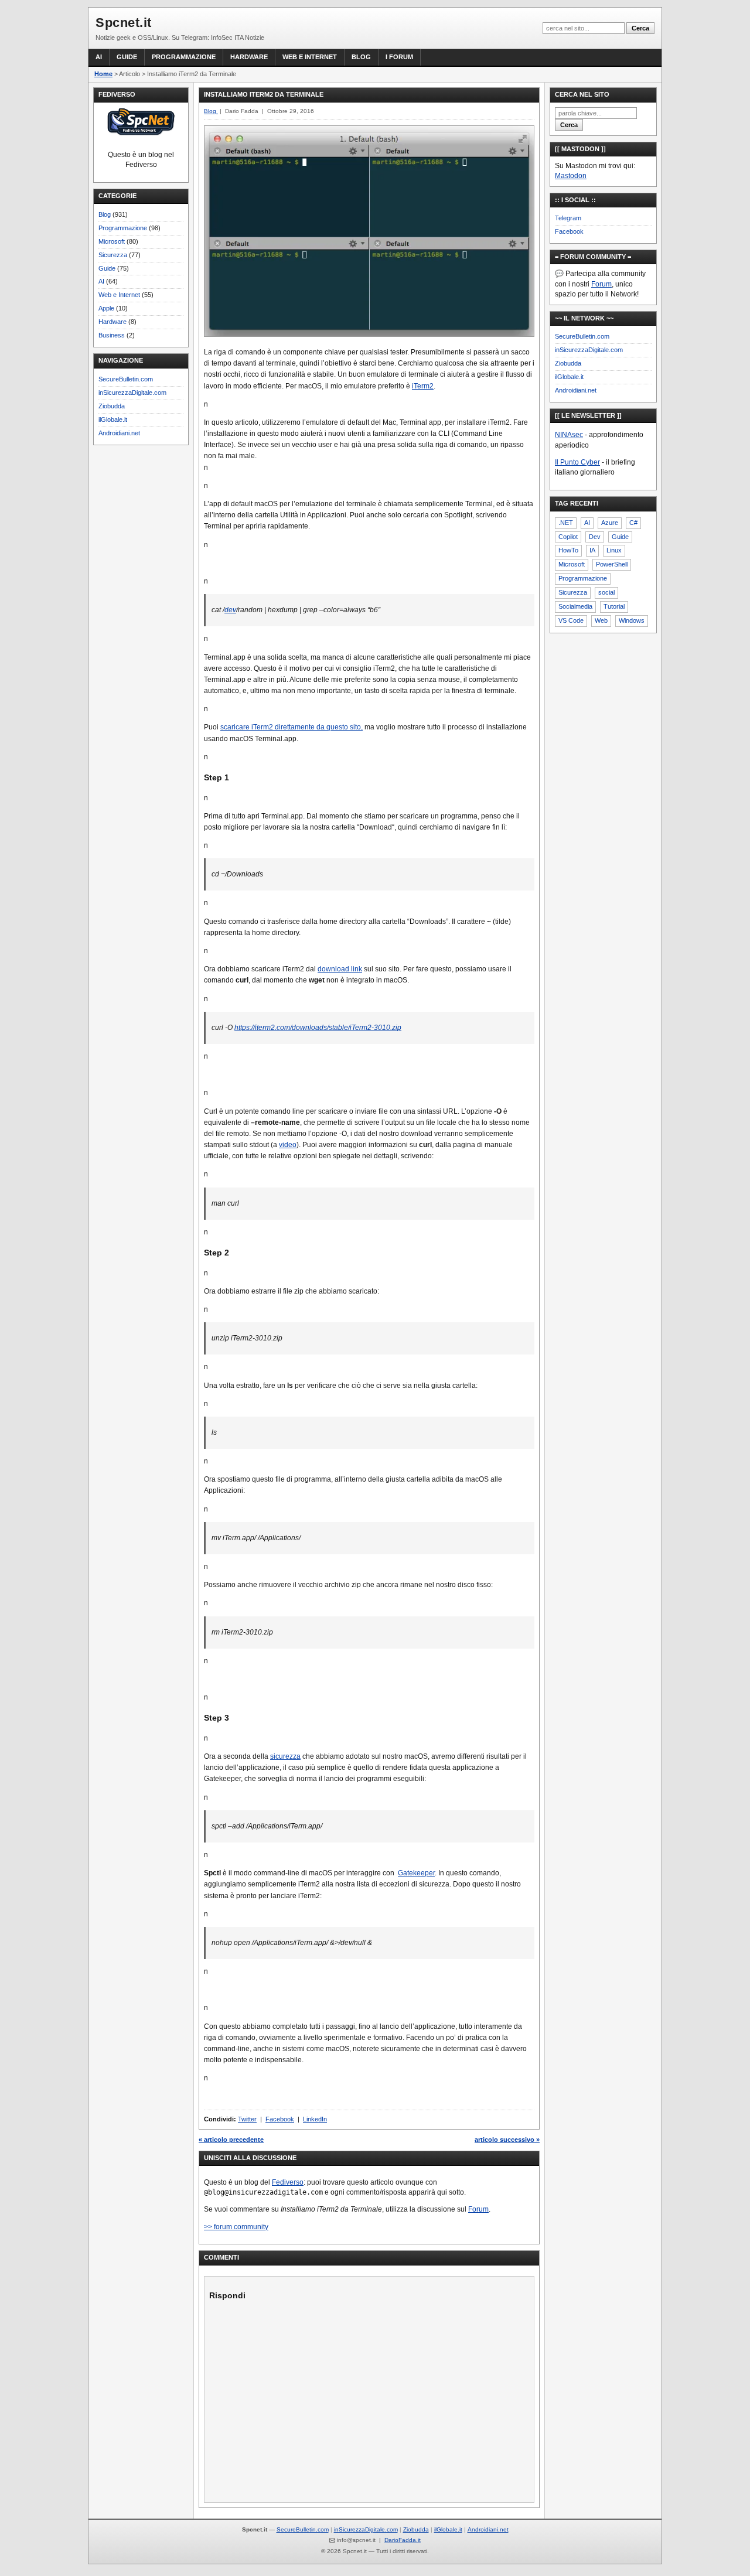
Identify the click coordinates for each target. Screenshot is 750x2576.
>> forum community (236, 2227)
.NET (566, 523)
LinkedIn (315, 2119)
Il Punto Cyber (577, 462)
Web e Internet (310, 57)
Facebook (280, 2119)
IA (592, 550)
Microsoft (112, 241)
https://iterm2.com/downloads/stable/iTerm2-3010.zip (318, 1028)
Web (601, 620)
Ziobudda (112, 406)
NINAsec (569, 435)
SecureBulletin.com (126, 379)
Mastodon (571, 176)
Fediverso (288, 2182)
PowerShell (612, 564)
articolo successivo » (507, 2140)
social (606, 592)
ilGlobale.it (113, 419)
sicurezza (285, 1756)
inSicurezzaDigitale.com (132, 393)
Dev (595, 537)
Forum (478, 2209)
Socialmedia (575, 606)
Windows (632, 620)
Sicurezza (113, 255)
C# (633, 523)
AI (99, 57)
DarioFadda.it (403, 2540)
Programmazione (184, 57)
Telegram (568, 218)
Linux (614, 550)
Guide (127, 57)
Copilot (568, 537)
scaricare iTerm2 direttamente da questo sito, (292, 727)
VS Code (571, 620)
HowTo (568, 550)
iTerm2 (423, 386)
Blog (361, 57)
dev (230, 610)
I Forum (399, 57)
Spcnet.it (124, 23)
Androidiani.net (119, 433)
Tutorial (614, 606)
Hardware (249, 57)
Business (112, 335)
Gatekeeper (416, 1873)
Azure (610, 523)
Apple (106, 308)
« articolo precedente (231, 2140)
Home (103, 74)
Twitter (247, 2119)
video (288, 1145)
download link (340, 969)
